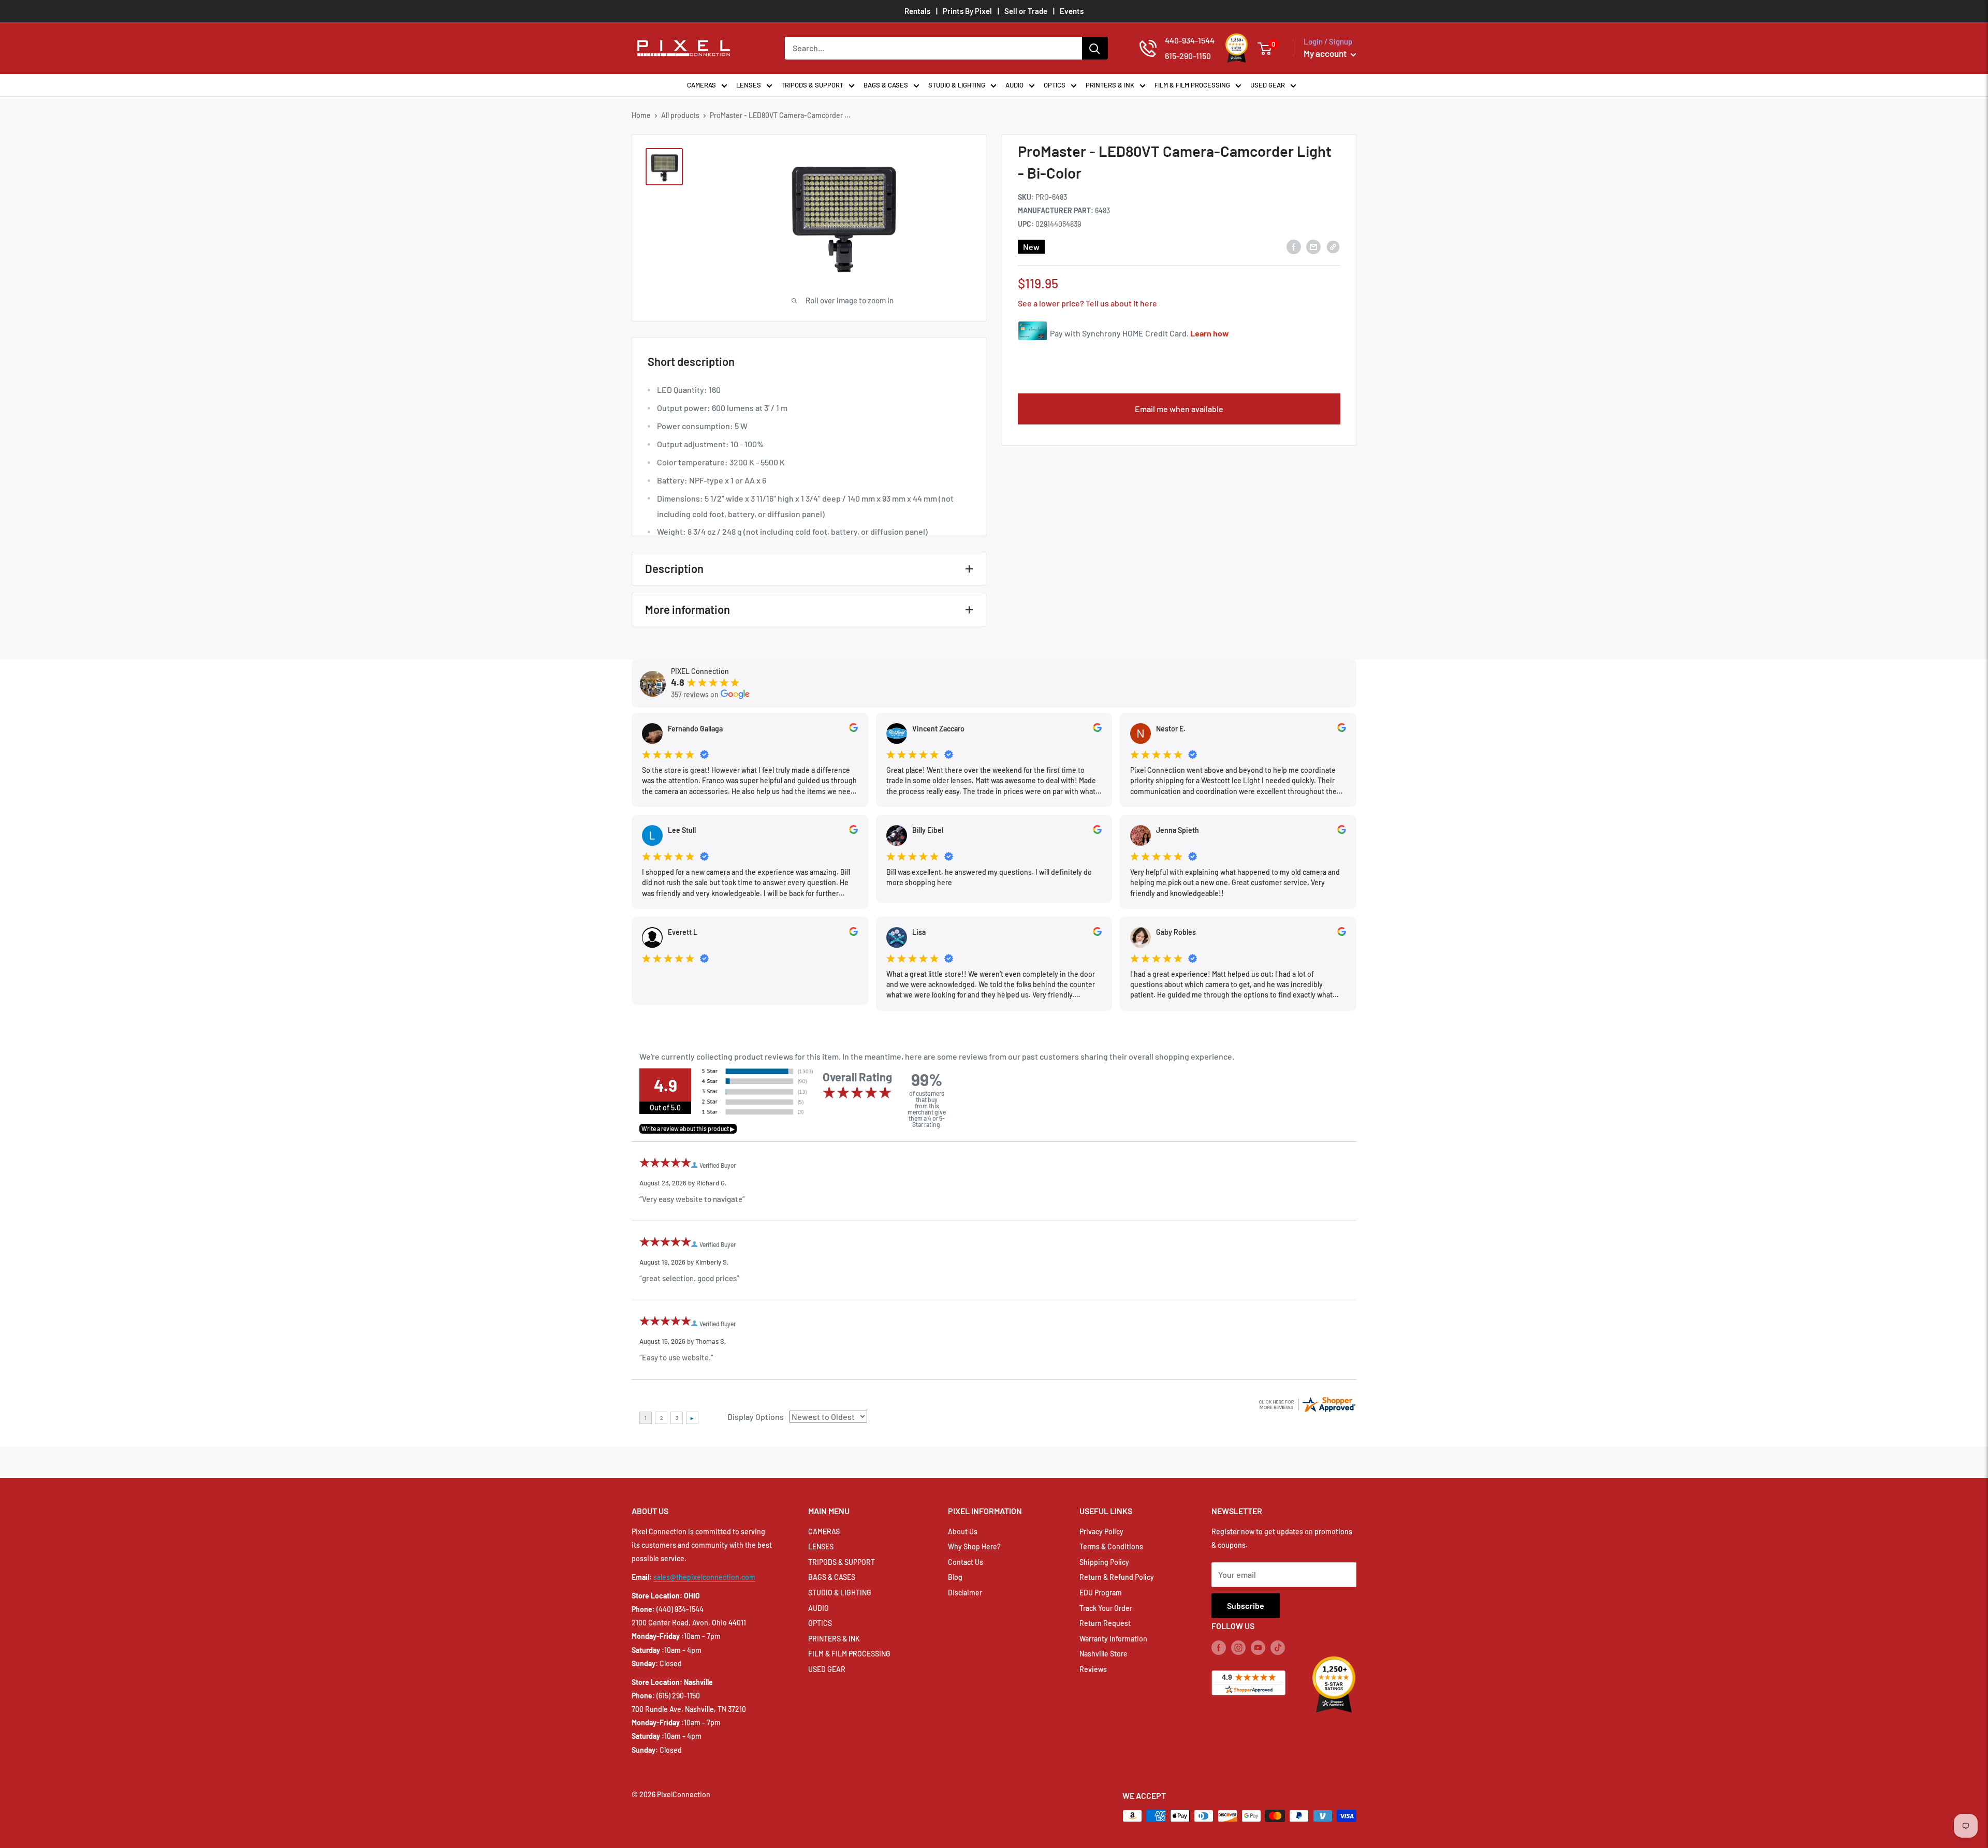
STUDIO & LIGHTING (957, 85)
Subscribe (1246, 1605)
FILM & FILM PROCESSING (1192, 85)
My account (1326, 53)
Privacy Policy (1101, 1531)
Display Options (756, 1417)
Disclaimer (965, 1593)
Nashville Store (1103, 1654)
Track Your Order (1106, 1608)
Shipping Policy (1104, 1562)
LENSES (749, 85)
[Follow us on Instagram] (1238, 1648)
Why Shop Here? (974, 1546)
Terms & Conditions (1111, 1546)
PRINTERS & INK (1110, 85)
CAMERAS (701, 85)
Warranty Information (1113, 1639)
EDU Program (1101, 1593)
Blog (955, 1577)
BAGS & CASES (886, 85)
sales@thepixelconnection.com (704, 1577)
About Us (963, 1531)
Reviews (1093, 1669)
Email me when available (1179, 409)
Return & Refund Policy (1117, 1577)
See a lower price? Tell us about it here (1087, 303)
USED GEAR (1268, 85)
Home (641, 115)
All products (680, 115)
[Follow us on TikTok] (1278, 1648)
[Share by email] (1313, 247)
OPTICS (1055, 85)
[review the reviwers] (853, 729)
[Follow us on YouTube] (1258, 1648)
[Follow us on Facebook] (1219, 1648)
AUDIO (1014, 85)
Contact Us (966, 1562)
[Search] (1095, 48)
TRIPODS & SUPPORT (812, 85)
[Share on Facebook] (1294, 247)
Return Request (1105, 1623)
